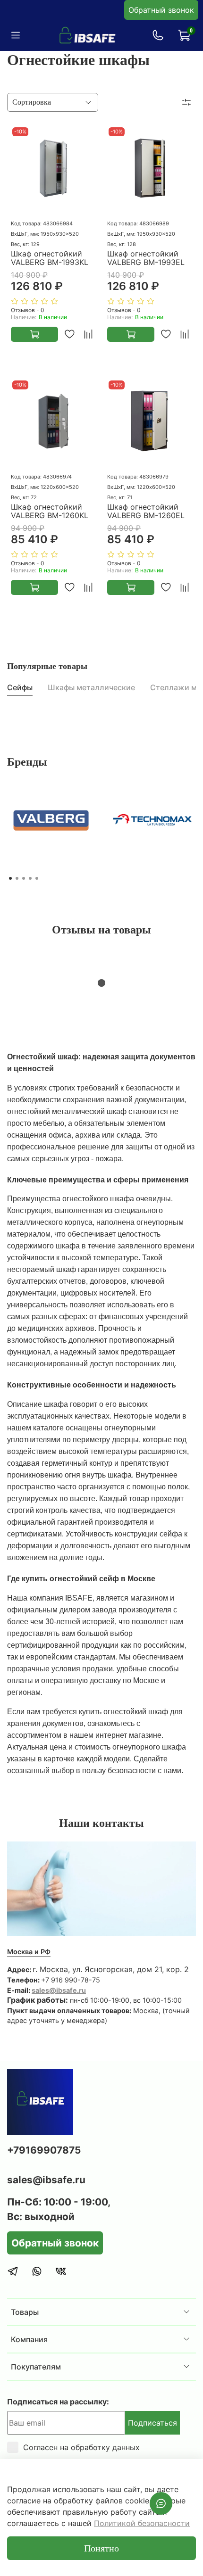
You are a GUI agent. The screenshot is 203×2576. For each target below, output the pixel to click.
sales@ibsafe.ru (59, 1990)
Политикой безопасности (142, 2523)
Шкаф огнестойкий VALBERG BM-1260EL (146, 511)
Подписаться (152, 2423)
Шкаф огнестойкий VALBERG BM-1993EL (146, 258)
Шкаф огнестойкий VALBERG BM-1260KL (50, 511)
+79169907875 (44, 2150)
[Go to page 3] (24, 878)
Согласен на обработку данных (81, 2447)
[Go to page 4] (30, 878)
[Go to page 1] (10, 878)
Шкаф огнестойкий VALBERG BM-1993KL (50, 258)
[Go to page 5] (37, 878)
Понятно (101, 2548)
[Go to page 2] (17, 878)
